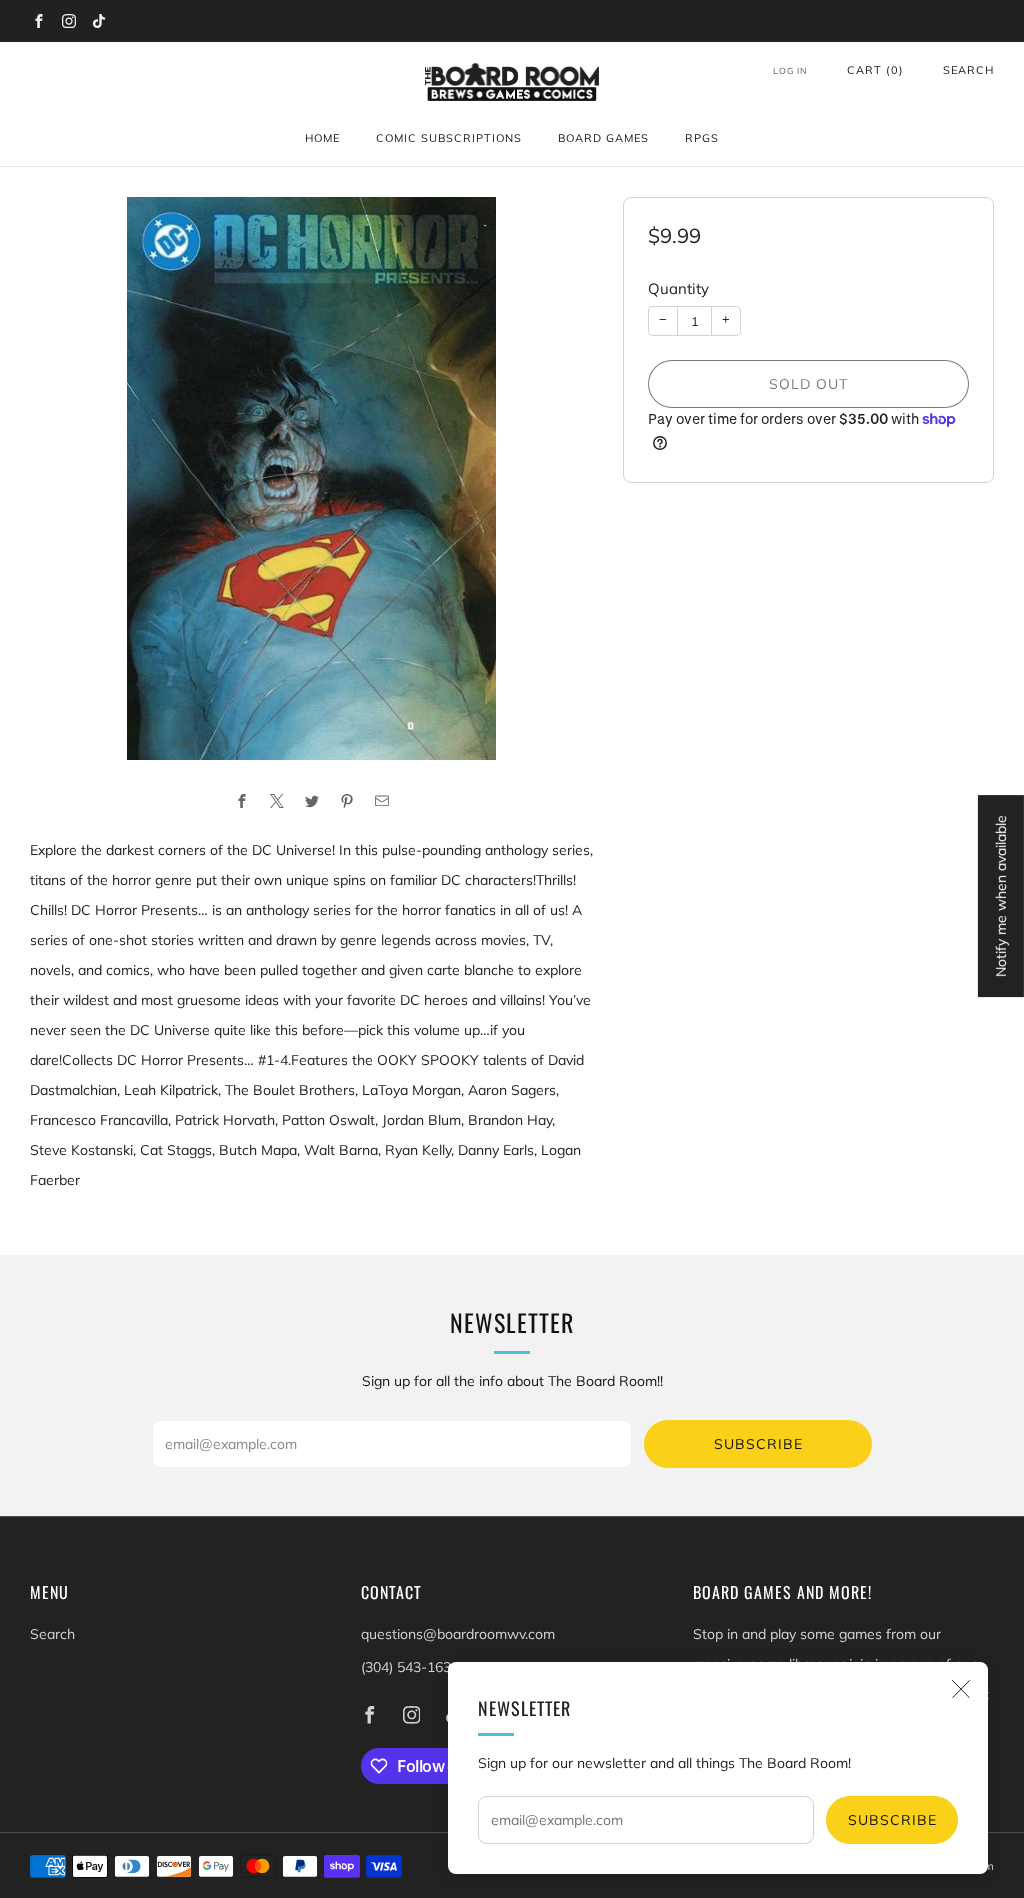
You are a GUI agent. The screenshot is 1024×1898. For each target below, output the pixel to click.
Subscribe (892, 1820)
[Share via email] (381, 800)
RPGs (702, 138)
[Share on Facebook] (241, 800)
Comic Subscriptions (449, 138)
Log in (790, 70)
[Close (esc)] (961, 1689)
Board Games (603, 138)
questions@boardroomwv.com (458, 1634)
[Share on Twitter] (311, 800)
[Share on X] (276, 800)
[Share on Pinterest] (346, 800)
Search (968, 70)
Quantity (678, 288)
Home (322, 138)
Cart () (875, 70)
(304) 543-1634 (410, 1667)
